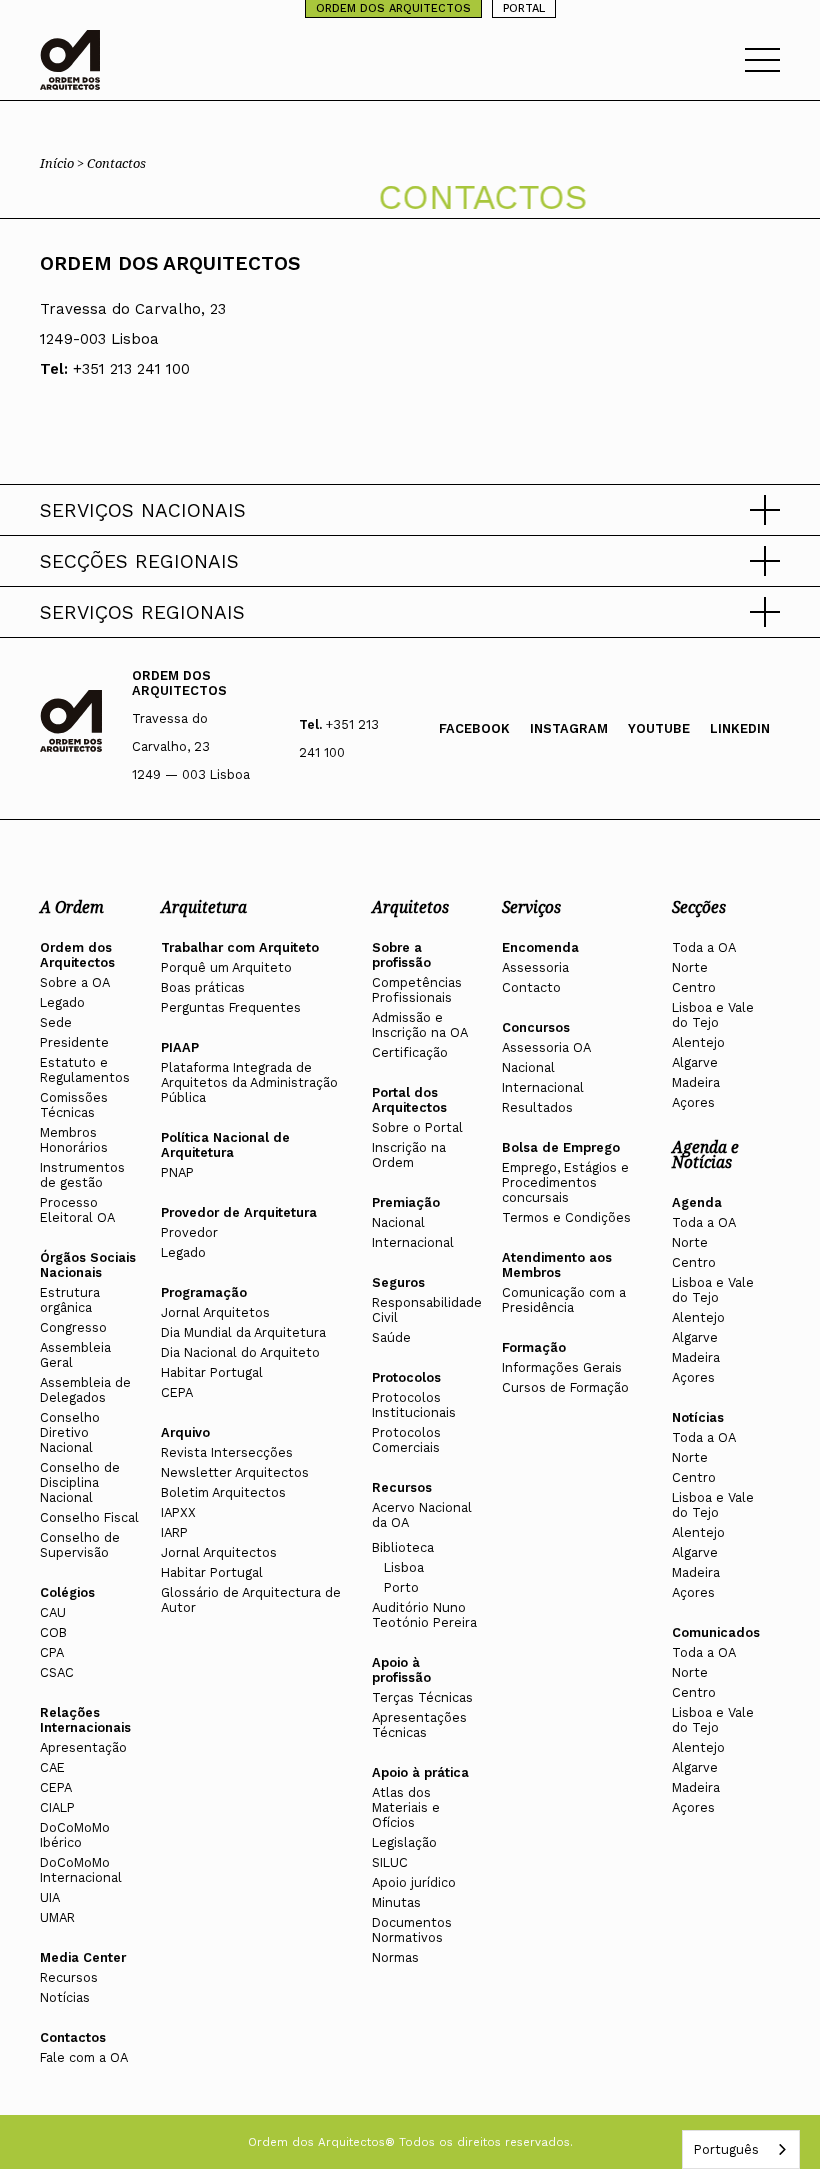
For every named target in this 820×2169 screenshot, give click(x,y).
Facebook (474, 728)
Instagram (569, 728)
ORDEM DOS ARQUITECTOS (393, 8)
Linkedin (740, 728)
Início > (63, 163)
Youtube (659, 728)
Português (726, 2149)
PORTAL (524, 8)
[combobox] (741, 2149)
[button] (410, 510)
